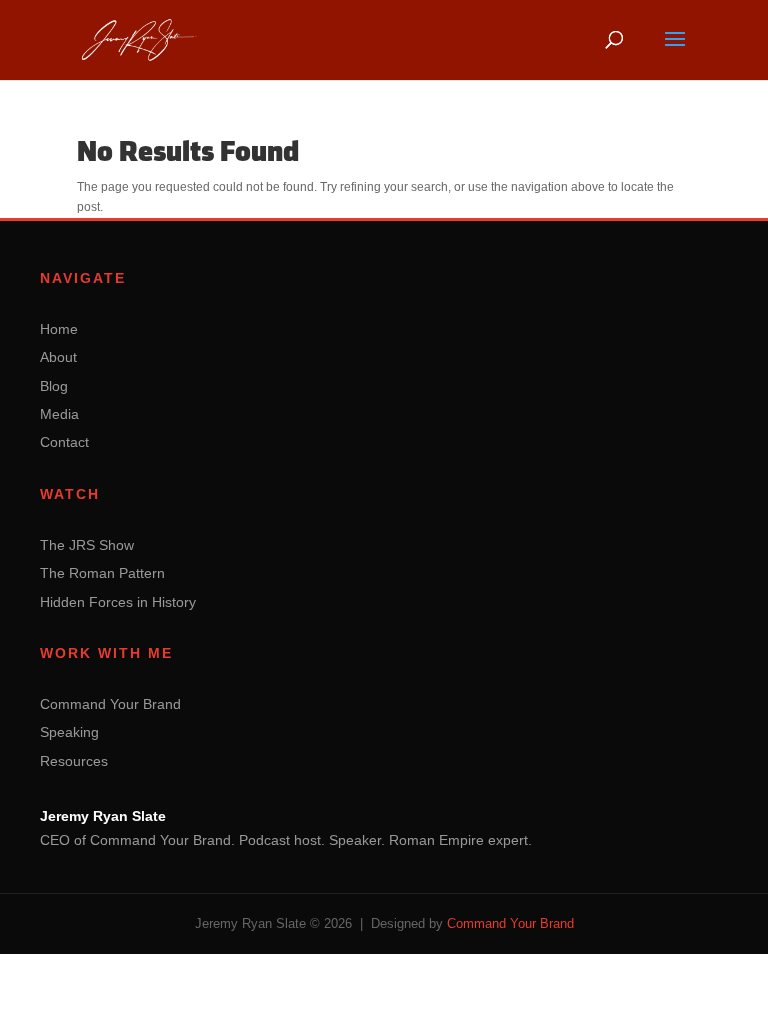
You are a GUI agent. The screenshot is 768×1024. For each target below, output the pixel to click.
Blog (54, 386)
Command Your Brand (110, 704)
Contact (64, 442)
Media (59, 414)
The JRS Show (87, 545)
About (58, 357)
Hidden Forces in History (118, 602)
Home (59, 329)
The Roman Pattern (102, 573)
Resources (74, 761)
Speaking (69, 732)
